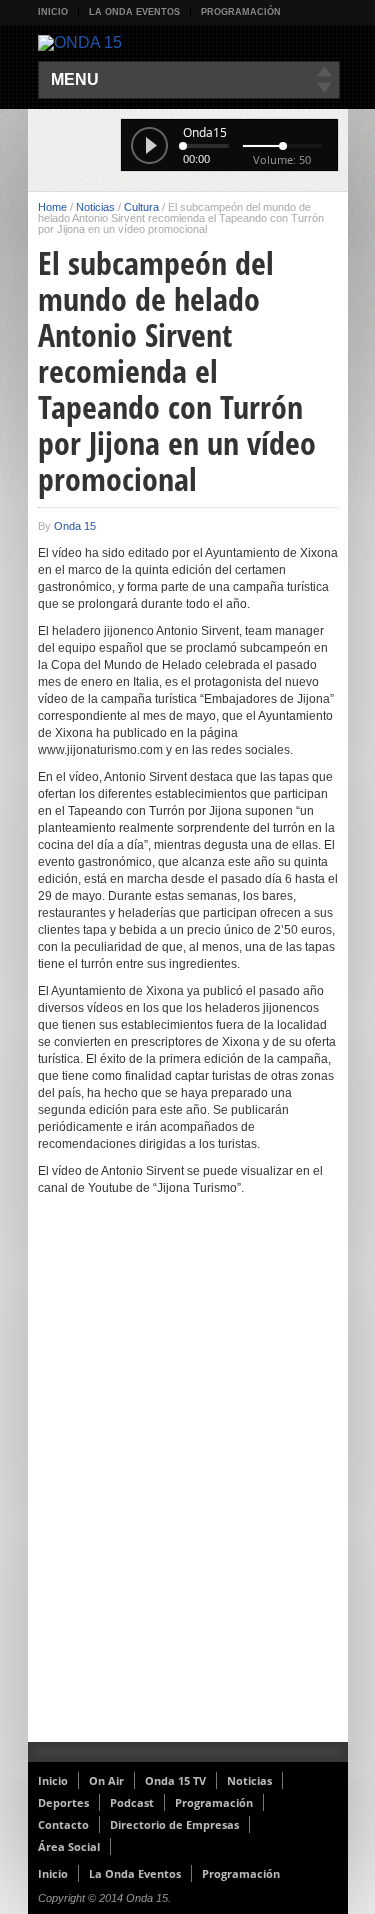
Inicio (53, 12)
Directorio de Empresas (174, 1824)
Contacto (63, 1824)
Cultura (141, 207)
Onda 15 (75, 526)
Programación (241, 12)
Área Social (69, 1846)
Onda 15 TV (175, 1780)
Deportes (63, 1802)
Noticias (95, 207)
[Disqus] (188, 1482)
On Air (106, 1780)
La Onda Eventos (134, 12)
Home (52, 207)
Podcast (132, 1802)
